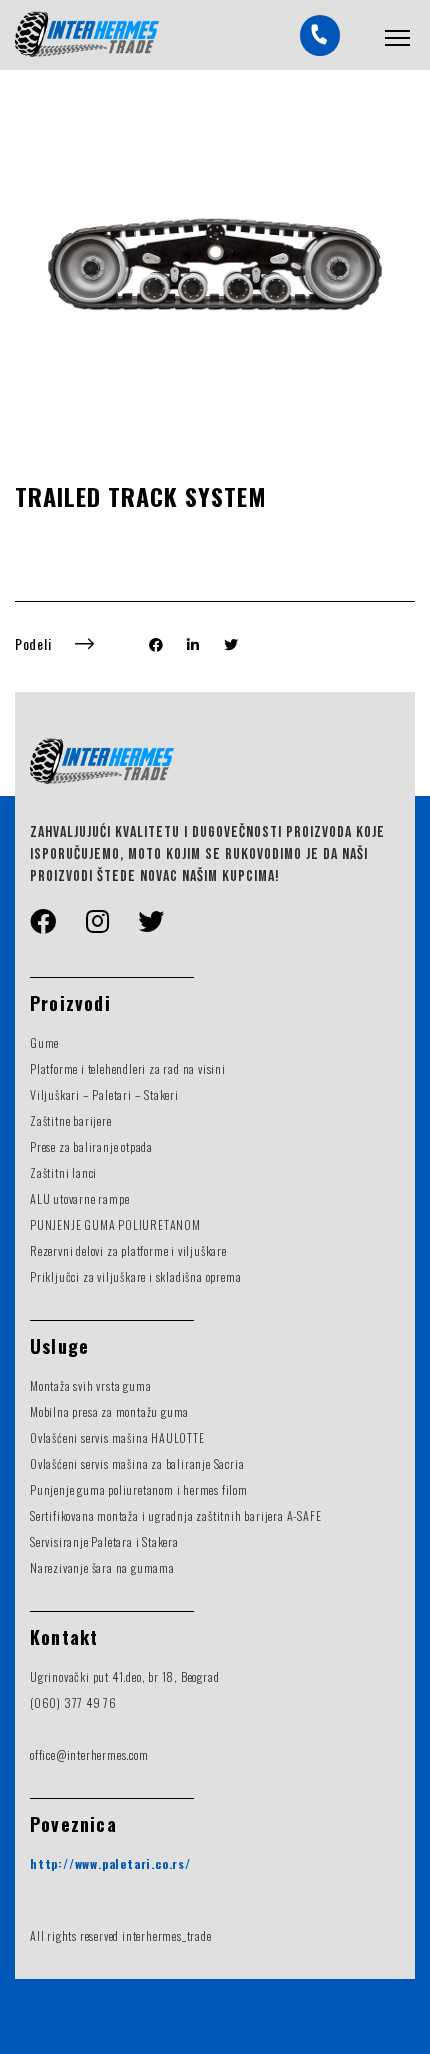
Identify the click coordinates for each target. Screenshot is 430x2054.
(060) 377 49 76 (73, 1702)
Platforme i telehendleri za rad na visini (128, 1068)
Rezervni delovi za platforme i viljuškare (128, 1250)
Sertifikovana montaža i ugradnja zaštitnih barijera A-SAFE (175, 1515)
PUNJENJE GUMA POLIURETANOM (115, 1224)
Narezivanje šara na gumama (102, 1567)
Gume (44, 1042)
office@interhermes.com (89, 1754)
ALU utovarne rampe (79, 1198)
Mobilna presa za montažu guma (109, 1411)
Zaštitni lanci (63, 1172)
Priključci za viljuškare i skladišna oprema (135, 1276)
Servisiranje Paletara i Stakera (104, 1541)
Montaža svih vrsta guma (90, 1385)
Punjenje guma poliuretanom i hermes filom (139, 1489)
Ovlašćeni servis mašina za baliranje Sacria (137, 1463)
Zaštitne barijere (71, 1120)
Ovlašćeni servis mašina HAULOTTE (117, 1437)
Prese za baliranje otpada (91, 1146)
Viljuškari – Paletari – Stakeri (104, 1094)
